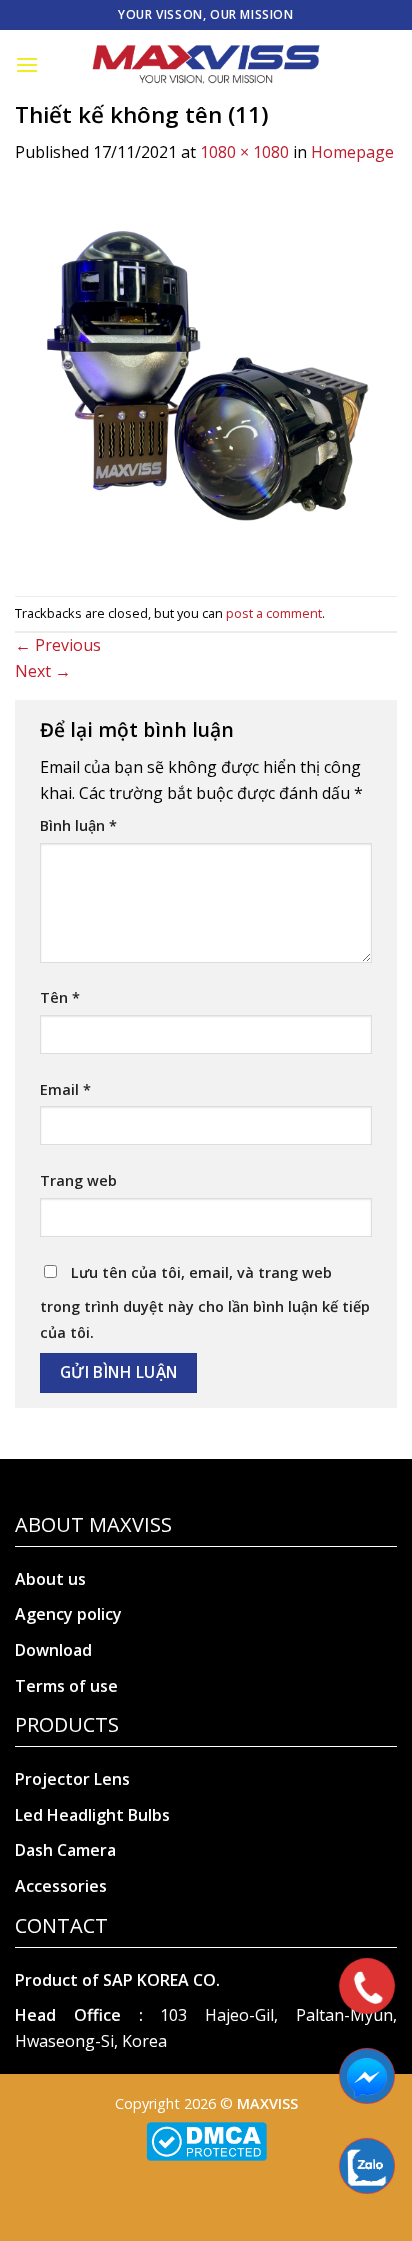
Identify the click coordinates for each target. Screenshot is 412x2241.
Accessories (61, 1886)
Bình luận (78, 825)
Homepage (352, 152)
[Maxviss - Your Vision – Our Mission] (206, 65)
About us (50, 1579)
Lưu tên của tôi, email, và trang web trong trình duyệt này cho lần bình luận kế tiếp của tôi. (205, 1302)
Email (65, 1089)
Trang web (78, 1180)
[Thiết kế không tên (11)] (206, 379)
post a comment (274, 613)
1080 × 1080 (244, 152)
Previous (58, 645)
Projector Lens (72, 1779)
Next (43, 671)
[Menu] (27, 64)
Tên (60, 997)
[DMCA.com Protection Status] (206, 2140)
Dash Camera (65, 1850)
